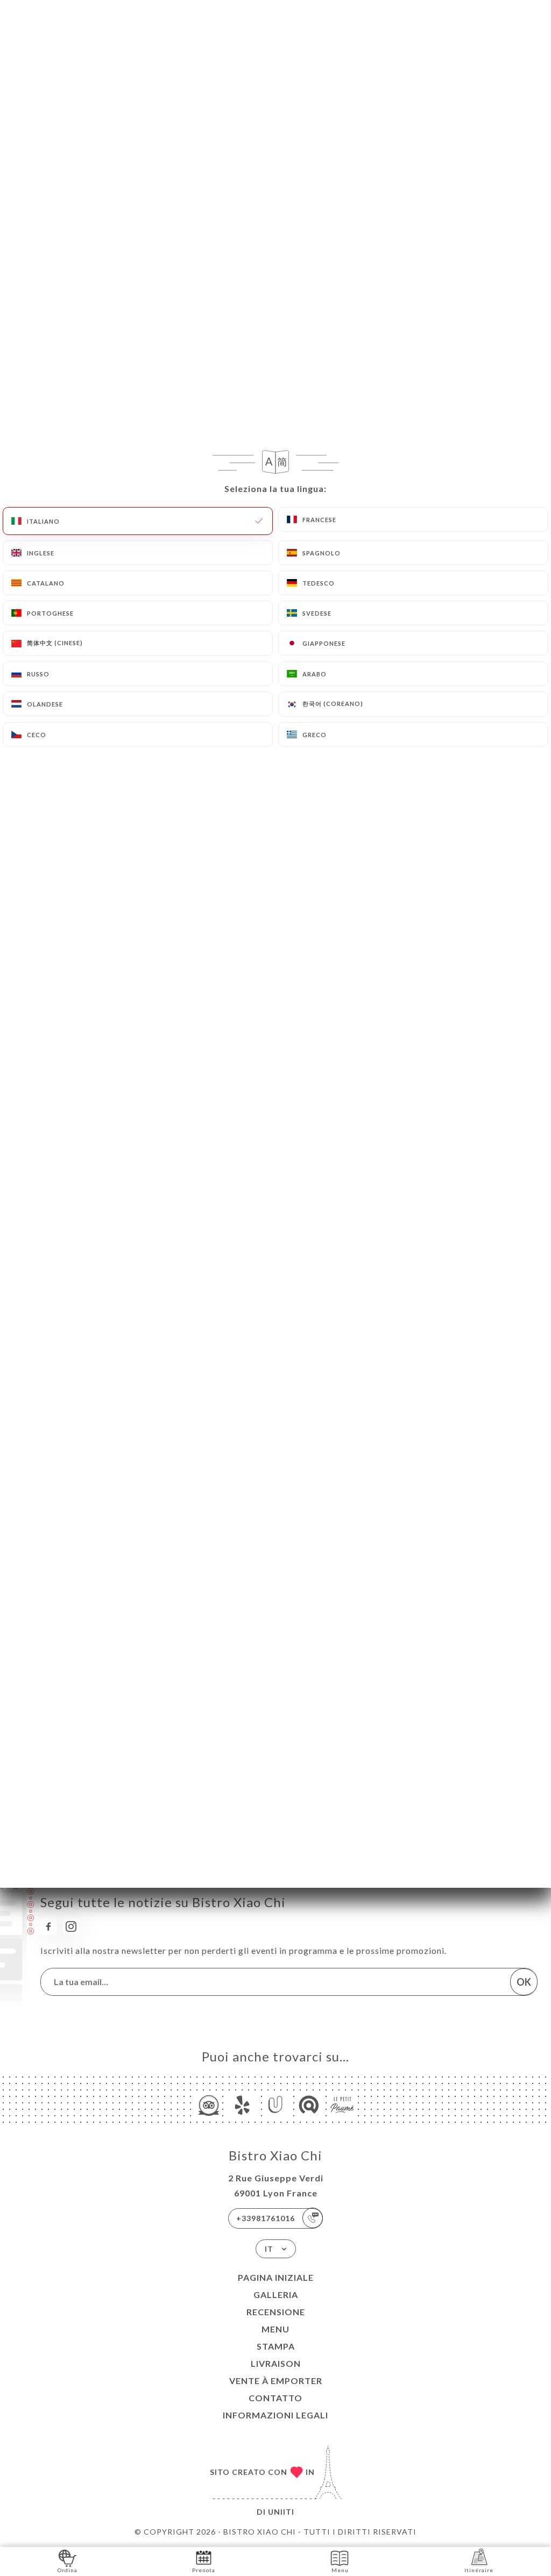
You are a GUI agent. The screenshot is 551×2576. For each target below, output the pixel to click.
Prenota (204, 2570)
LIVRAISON (276, 2363)
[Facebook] (48, 1926)
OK (524, 1982)
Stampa (276, 2346)
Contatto (275, 2398)
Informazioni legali (275, 2415)
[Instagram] (71, 1926)
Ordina (68, 2570)
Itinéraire (479, 2570)
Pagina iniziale (276, 2277)
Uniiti (281, 2512)
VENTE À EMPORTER (276, 2381)
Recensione (276, 2312)
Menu (275, 2329)
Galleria (276, 2295)
